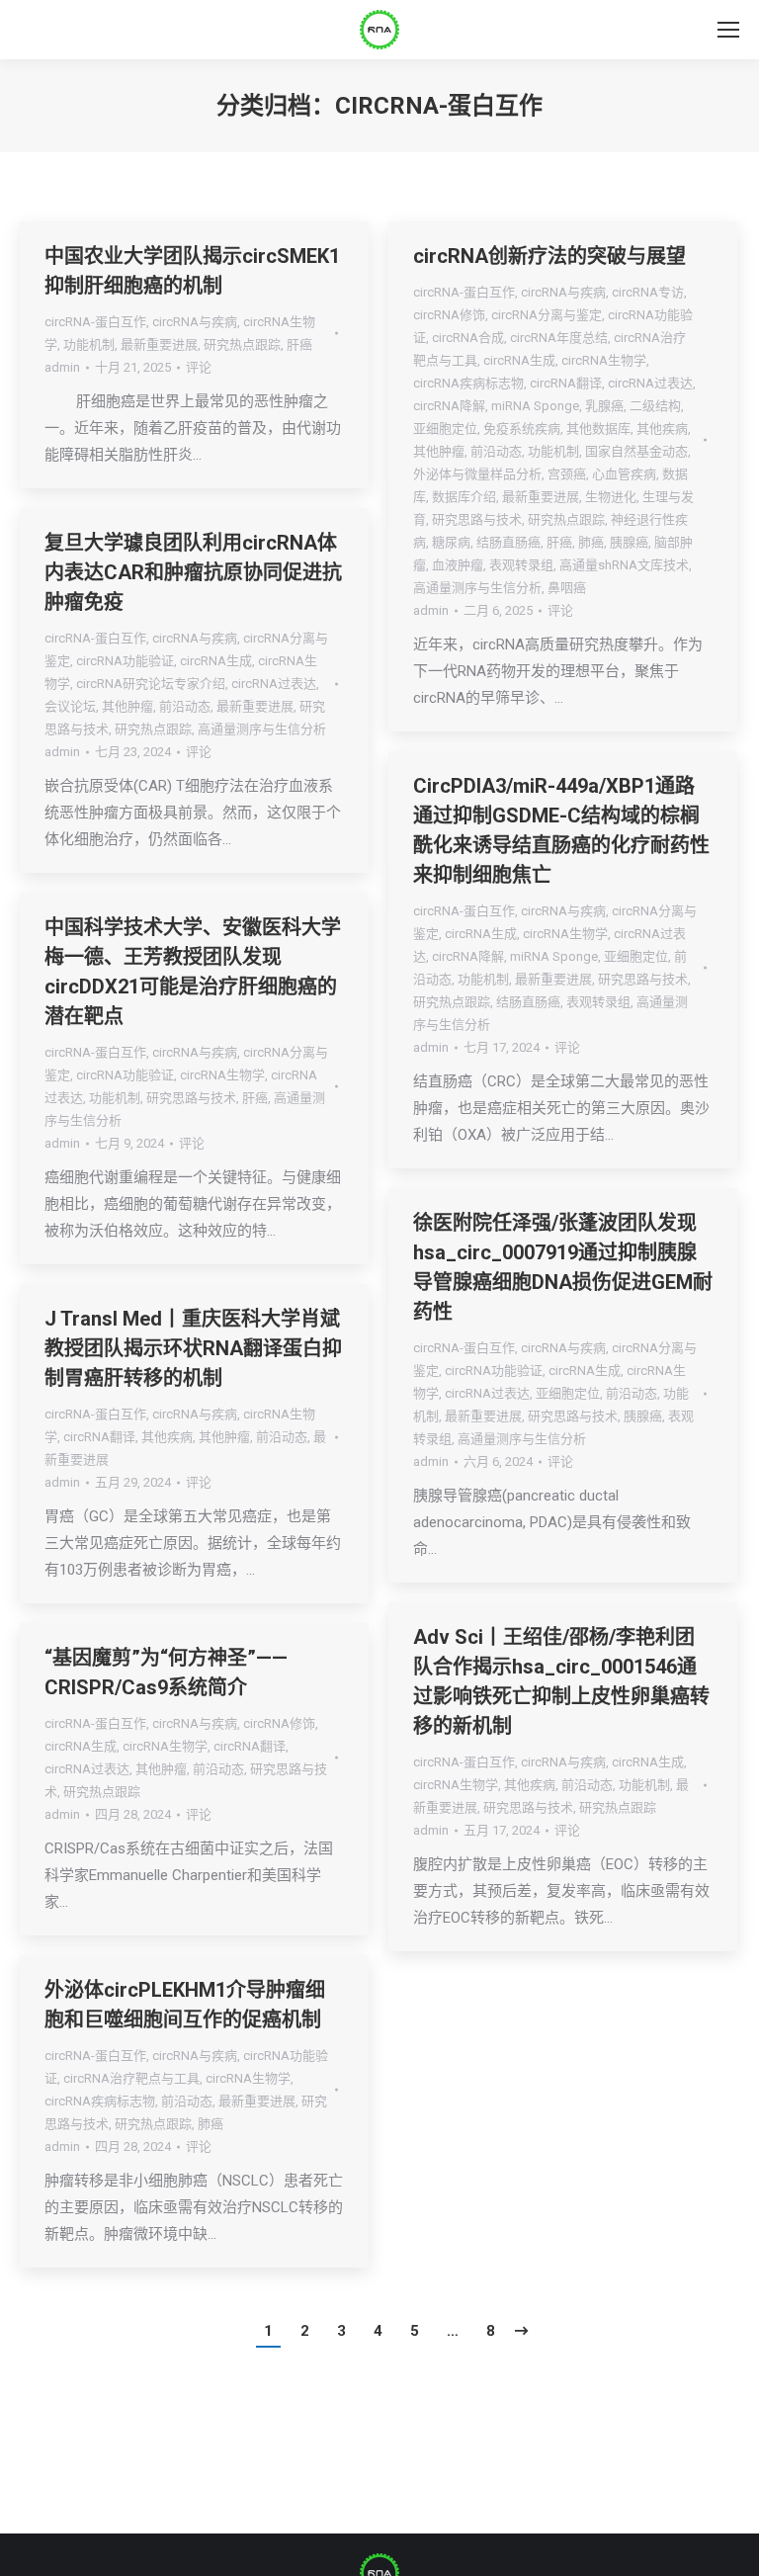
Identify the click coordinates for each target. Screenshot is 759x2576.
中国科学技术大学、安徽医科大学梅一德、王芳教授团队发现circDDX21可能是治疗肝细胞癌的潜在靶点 (193, 972)
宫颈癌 (567, 474)
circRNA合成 (468, 338)
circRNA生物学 (604, 360)
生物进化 (611, 497)
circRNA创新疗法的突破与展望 (549, 256)
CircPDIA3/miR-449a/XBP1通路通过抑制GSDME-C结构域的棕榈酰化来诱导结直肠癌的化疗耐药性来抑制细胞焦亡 (561, 830)
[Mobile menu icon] (728, 30)
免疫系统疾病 (522, 429)
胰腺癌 (629, 542)
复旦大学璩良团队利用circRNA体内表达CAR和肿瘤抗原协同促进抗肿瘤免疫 (193, 572)
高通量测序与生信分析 (477, 588)
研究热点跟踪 (242, 344)
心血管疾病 (624, 474)
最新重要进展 (159, 344)
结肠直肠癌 (508, 542)
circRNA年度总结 (559, 338)
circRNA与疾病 (195, 322)
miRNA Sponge (535, 406)
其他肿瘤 (439, 451)
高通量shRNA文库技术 (624, 565)
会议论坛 (70, 706)
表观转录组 (521, 565)
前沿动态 (496, 451)
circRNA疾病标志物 (468, 383)
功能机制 (89, 344)
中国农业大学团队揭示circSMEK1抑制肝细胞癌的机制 (192, 271)
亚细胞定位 (445, 429)
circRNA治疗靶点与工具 (131, 2078)
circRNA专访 (648, 292)
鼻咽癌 (567, 588)
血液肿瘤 (458, 565)
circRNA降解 (449, 406)
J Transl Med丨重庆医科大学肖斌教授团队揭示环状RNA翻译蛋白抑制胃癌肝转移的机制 (193, 1348)
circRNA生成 (519, 360)
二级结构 (655, 406)
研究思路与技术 (477, 519)
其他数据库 (598, 429)
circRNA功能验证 (125, 661)
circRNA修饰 (449, 315)
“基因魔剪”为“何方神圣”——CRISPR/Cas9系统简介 (166, 1673)
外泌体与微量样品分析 (477, 474)
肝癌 (299, 344)
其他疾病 (662, 429)
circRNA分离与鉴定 (547, 315)
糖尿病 (451, 542)
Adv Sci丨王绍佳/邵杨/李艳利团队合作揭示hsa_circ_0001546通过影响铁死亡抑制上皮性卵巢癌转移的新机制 (561, 1681)
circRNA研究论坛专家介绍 (151, 684)
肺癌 (591, 542)
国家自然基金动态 (636, 451)
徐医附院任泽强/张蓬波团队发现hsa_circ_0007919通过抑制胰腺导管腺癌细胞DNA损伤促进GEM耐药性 (563, 1267)
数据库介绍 (464, 497)
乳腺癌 (604, 406)
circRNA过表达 (650, 383)
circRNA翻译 (566, 383)
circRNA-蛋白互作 (95, 322)
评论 (199, 367)
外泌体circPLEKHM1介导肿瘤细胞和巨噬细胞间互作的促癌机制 (185, 2005)
